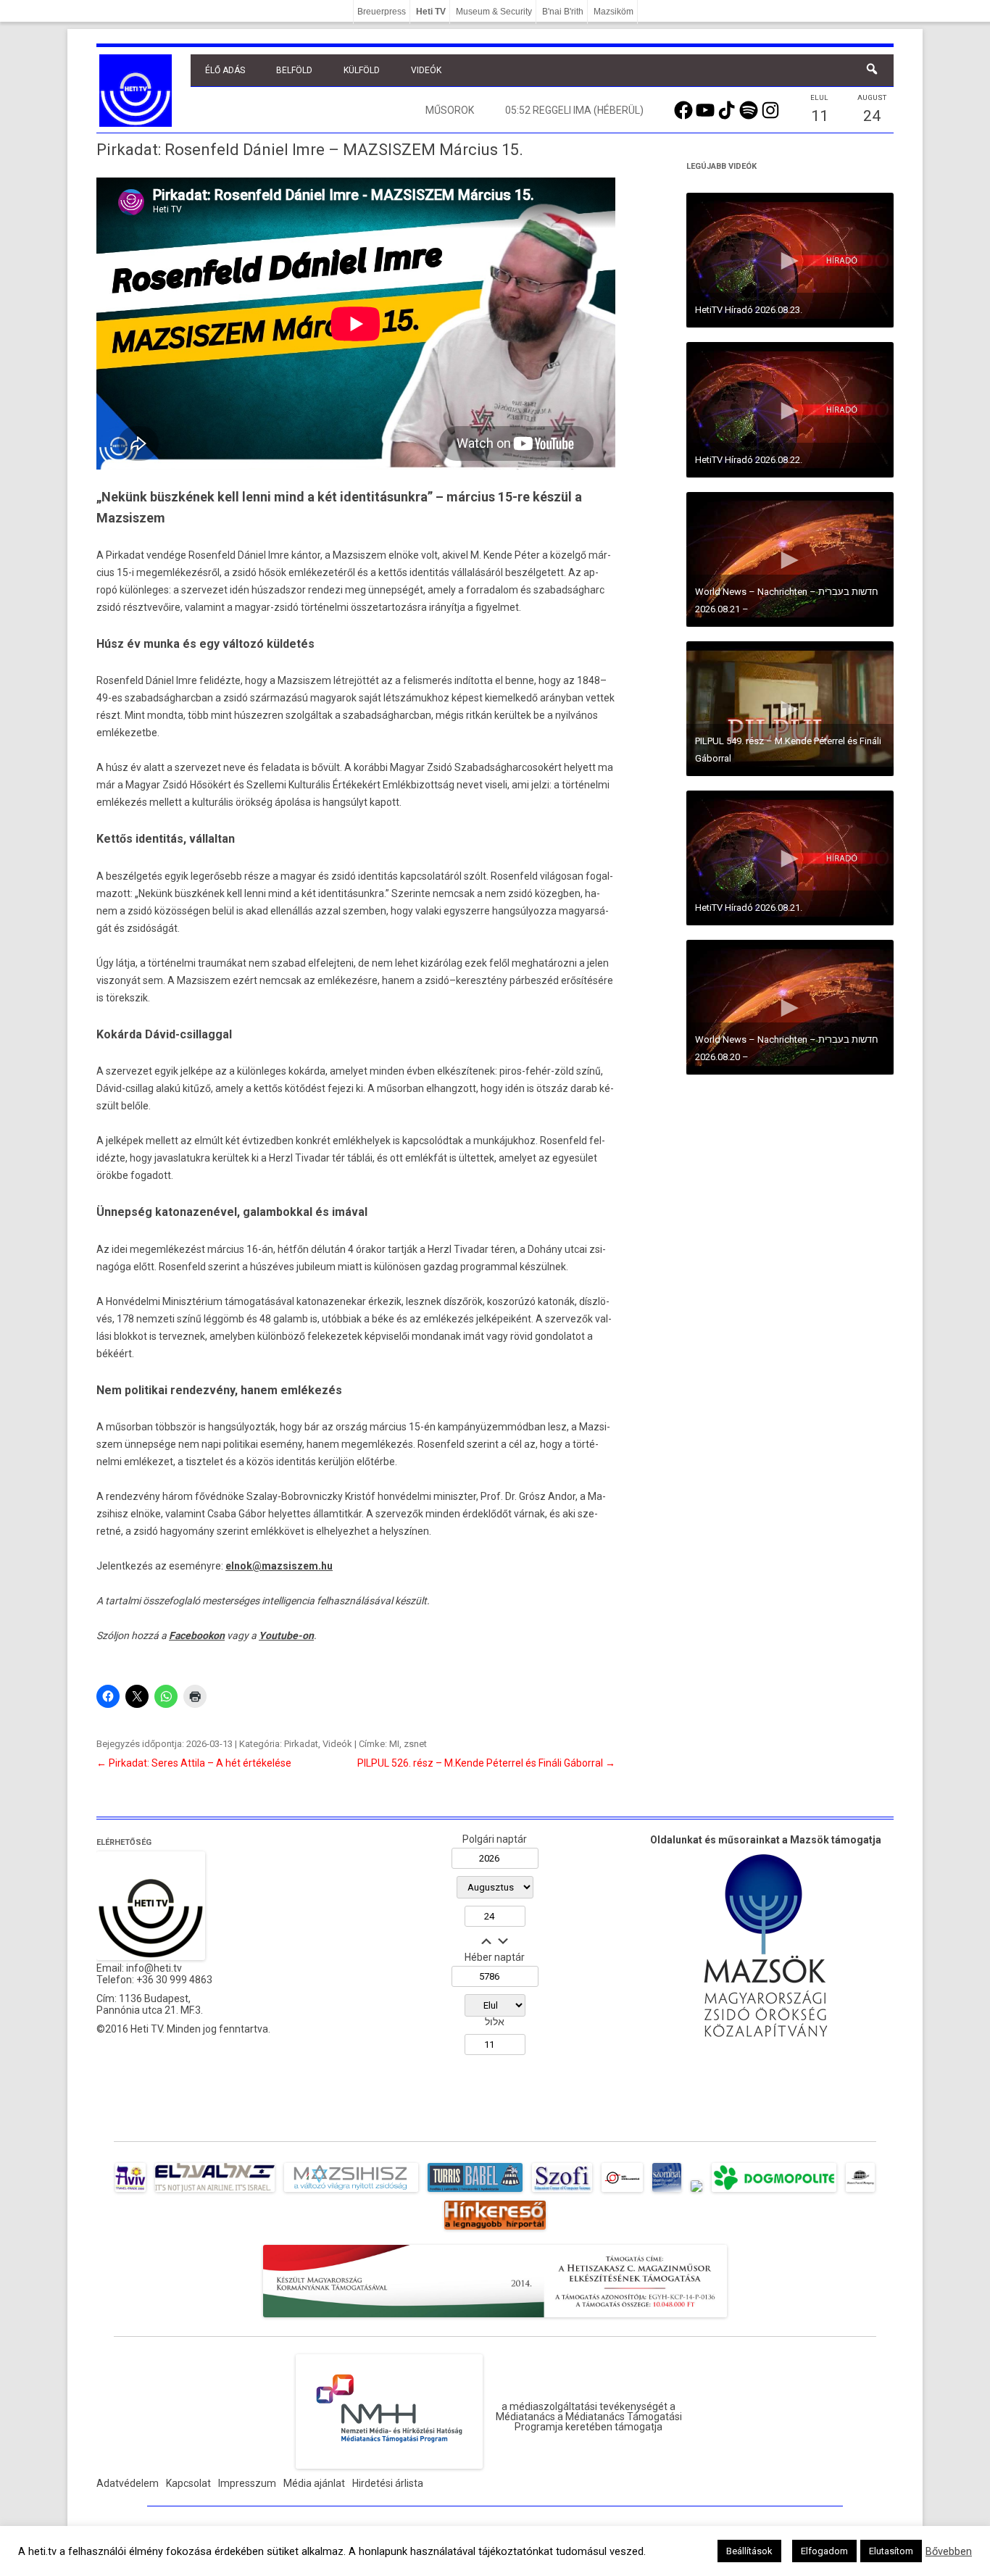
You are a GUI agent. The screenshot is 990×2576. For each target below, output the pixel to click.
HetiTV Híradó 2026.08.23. (749, 310)
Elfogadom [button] (824, 2551)
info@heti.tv (154, 1968)
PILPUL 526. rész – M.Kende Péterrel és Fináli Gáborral (486, 1763)
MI (394, 1744)
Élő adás (225, 70)
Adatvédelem (128, 2483)
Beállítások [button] (749, 2551)
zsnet (415, 1744)
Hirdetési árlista (388, 2483)
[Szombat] (667, 2192)
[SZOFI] (562, 2192)
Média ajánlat (314, 2483)
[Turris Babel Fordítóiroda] (475, 2192)
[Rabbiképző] (696, 2192)
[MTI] (622, 2192)
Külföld (362, 70)
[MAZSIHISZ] (351, 2192)
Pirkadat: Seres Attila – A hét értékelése (194, 1763)
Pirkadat (301, 1744)
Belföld (294, 70)
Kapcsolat (188, 2483)
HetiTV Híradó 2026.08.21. (749, 908)
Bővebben (949, 2551)
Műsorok (450, 110)
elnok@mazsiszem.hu (279, 1566)
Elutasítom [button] (891, 2551)
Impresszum (247, 2483)
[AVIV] (130, 2192)
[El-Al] (215, 2192)
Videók (426, 70)
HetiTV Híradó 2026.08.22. (749, 460)
